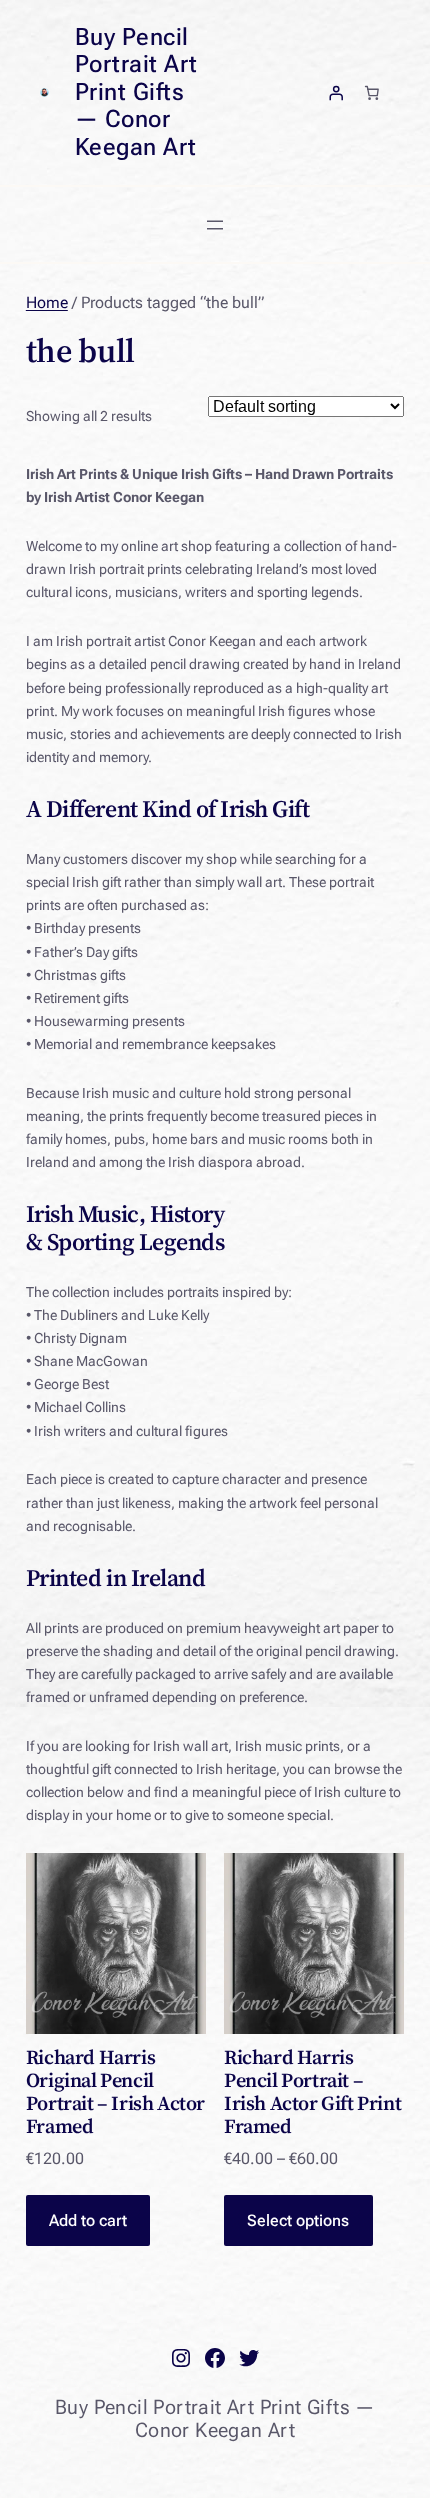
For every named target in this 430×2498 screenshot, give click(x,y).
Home (47, 302)
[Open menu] (215, 225)
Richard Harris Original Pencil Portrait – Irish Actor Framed (115, 2092)
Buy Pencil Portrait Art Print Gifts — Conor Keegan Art (136, 92)
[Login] (336, 92)
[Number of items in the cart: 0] (372, 92)
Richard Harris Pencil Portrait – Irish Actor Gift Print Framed (312, 2092)
